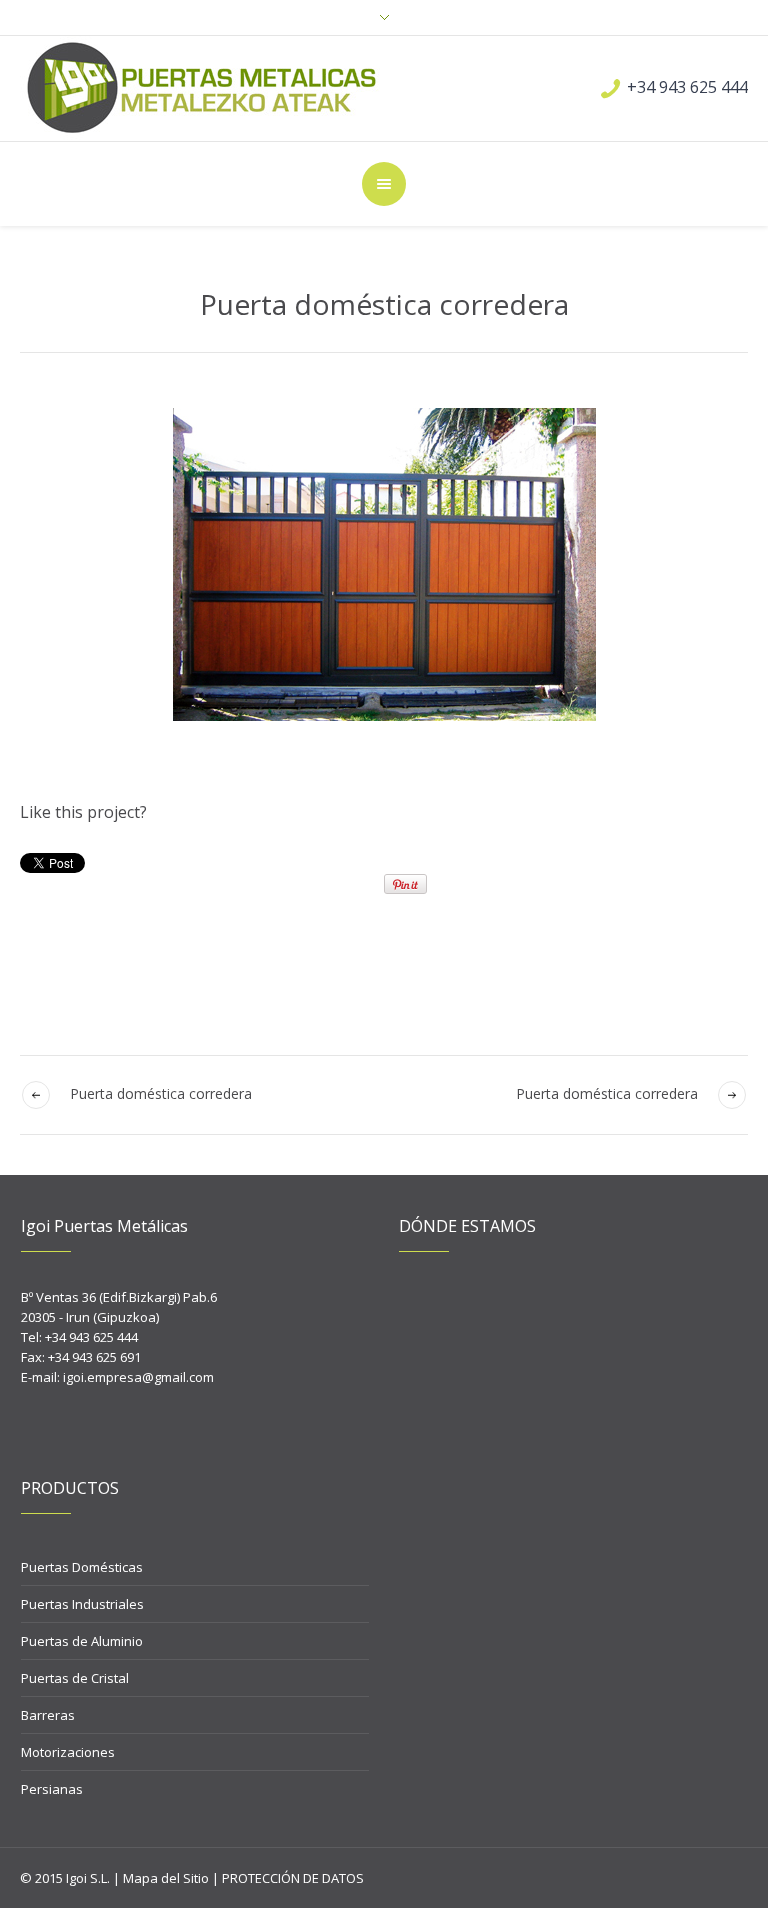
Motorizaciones (68, 1752)
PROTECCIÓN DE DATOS (293, 1878)
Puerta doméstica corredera (607, 1093)
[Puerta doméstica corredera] (384, 564)
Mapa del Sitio (166, 1878)
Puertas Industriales (82, 1604)
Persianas (52, 1789)
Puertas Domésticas (82, 1567)
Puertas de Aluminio (82, 1641)
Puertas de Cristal (75, 1678)
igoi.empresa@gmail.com (138, 1377)
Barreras (48, 1715)
